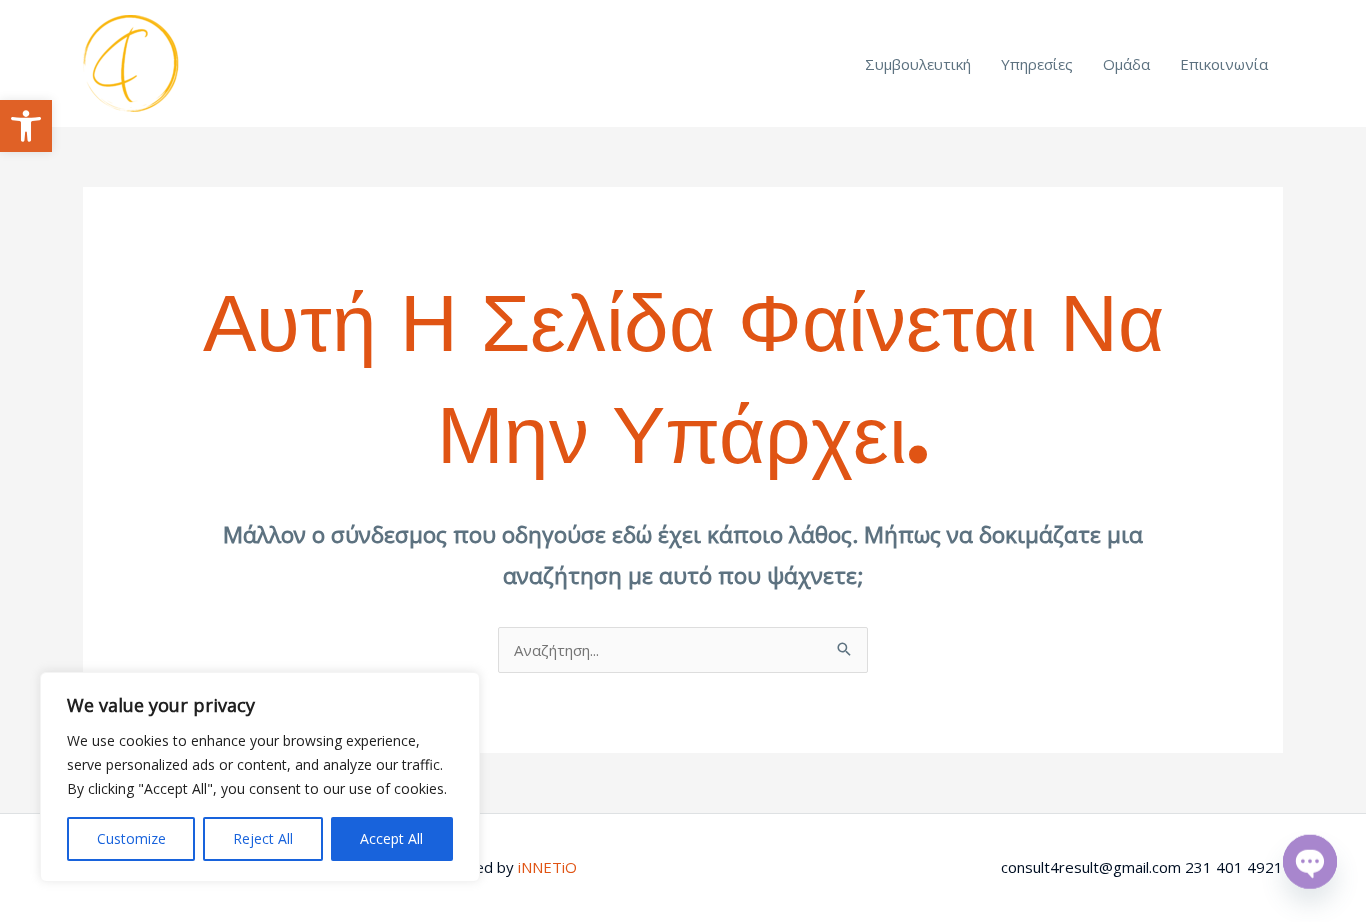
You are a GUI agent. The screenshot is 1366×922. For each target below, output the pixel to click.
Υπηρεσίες (1037, 64)
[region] (260, 777)
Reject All (263, 838)
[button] (26, 126)
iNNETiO (547, 867)
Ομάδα (1126, 64)
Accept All (391, 838)
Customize (131, 838)
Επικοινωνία (1224, 64)
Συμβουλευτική (918, 64)
